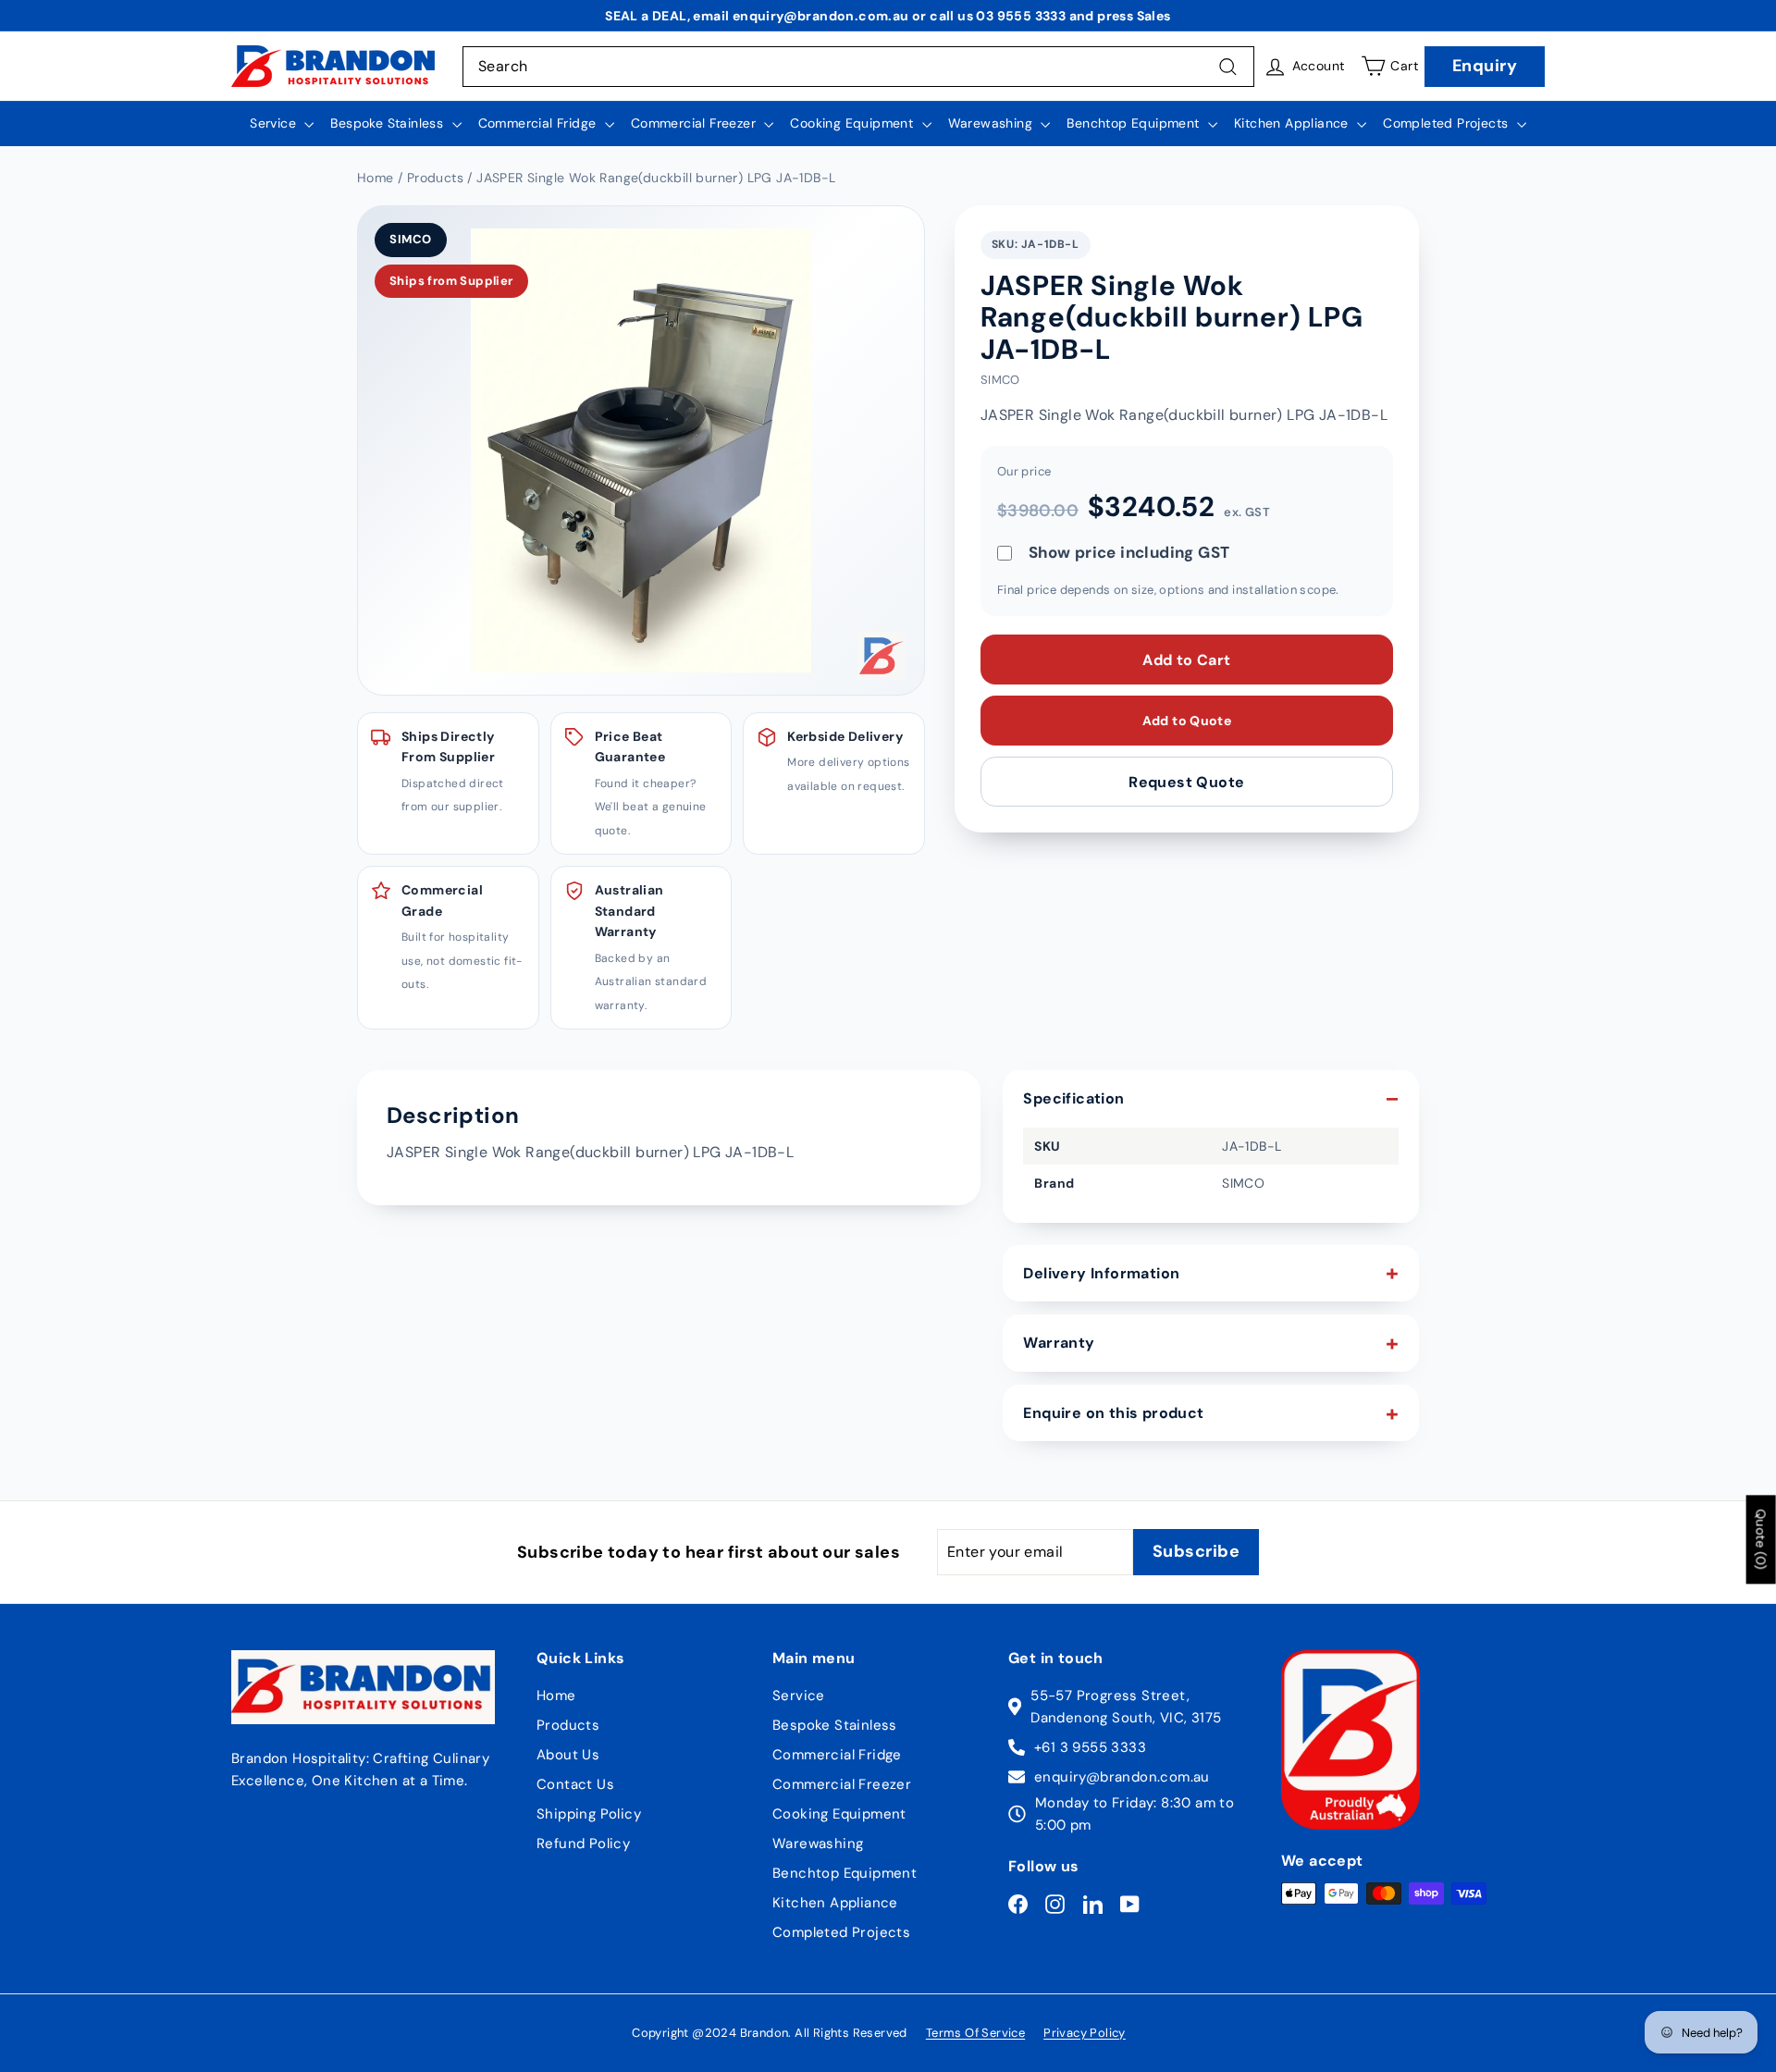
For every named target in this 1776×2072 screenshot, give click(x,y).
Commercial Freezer (696, 123)
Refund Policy (583, 1844)
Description (453, 1115)
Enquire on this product (1113, 1413)
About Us (568, 1755)
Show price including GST (1129, 552)
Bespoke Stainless (388, 123)
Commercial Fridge (539, 123)
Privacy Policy (1085, 2033)
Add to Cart (1186, 659)
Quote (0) (1761, 1539)
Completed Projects (1448, 123)
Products (568, 1725)
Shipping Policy (589, 1814)
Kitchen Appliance (1293, 123)
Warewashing (993, 123)
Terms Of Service (975, 2033)
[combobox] (858, 67)
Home (556, 1696)
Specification (1073, 1098)
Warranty (1059, 1343)
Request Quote (1186, 781)
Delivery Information (1101, 1273)
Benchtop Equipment (1135, 123)
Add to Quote (1187, 720)
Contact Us (575, 1784)
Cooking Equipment (853, 123)
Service (275, 123)
